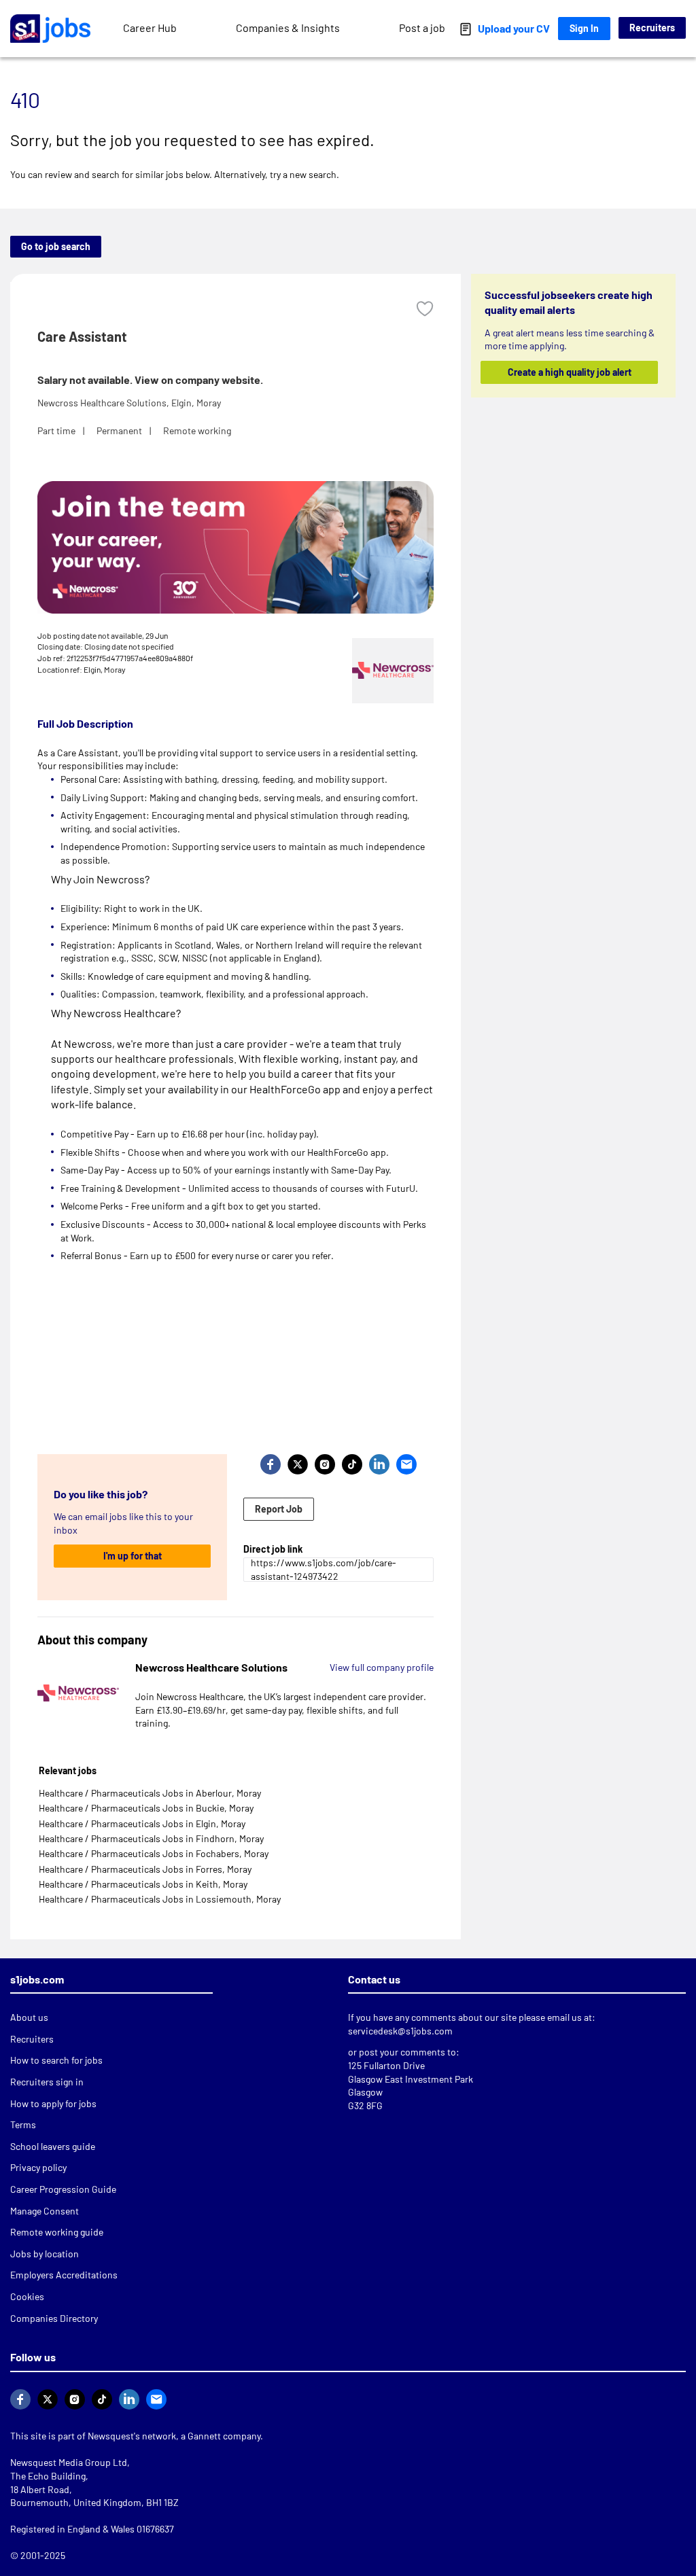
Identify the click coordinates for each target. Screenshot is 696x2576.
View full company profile (382, 1667)
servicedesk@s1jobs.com (400, 2031)
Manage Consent (45, 2211)
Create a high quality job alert (569, 372)
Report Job (279, 1509)
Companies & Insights (288, 28)
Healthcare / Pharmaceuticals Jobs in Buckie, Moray (146, 1808)
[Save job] (425, 309)
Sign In (584, 28)
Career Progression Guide (63, 2189)
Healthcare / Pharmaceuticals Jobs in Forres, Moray (145, 1869)
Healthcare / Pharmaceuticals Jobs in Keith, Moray (143, 1884)
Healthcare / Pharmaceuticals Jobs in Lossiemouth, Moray (160, 1899)
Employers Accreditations (64, 2275)
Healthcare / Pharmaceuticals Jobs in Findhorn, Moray (151, 1838)
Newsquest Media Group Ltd (69, 2462)
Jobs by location (45, 2254)
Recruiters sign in (47, 2082)
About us (29, 2017)
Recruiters (652, 28)
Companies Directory (54, 2318)
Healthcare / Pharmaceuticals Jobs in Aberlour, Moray (150, 1793)
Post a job (422, 28)
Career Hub (150, 28)
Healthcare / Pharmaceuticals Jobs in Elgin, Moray (142, 1823)
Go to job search (56, 246)
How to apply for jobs (53, 2103)
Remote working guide (57, 2232)
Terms (23, 2124)
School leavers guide (53, 2146)
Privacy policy (38, 2167)
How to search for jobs (56, 2060)
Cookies (27, 2296)
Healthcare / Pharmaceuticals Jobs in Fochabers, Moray (154, 1853)
